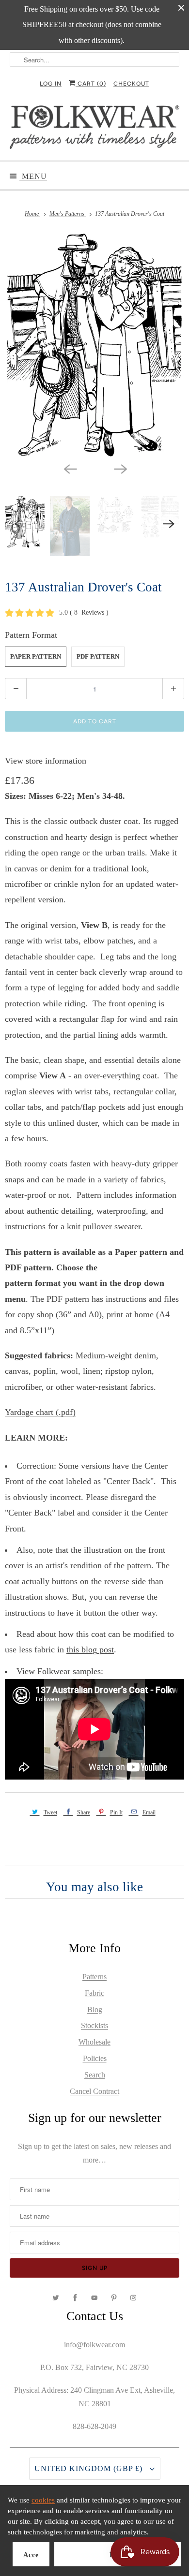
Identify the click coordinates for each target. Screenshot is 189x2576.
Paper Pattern (36, 656)
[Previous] (69, 468)
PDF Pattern (98, 656)
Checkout (131, 84)
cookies (43, 2500)
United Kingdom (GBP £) (90, 2468)
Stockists (94, 2025)
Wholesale (94, 2042)
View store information (46, 761)
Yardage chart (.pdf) (40, 1412)
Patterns (94, 1977)
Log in (51, 84)
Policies (95, 2058)
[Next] (120, 468)
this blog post (90, 1649)
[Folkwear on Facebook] (75, 2298)
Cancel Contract (94, 2091)
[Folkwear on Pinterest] (114, 2298)
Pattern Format (31, 635)
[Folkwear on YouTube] (94, 2298)
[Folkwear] (95, 129)
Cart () (91, 84)
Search (95, 2075)
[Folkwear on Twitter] (56, 2298)
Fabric (94, 1993)
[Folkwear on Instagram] (133, 2298)
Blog (95, 2009)
